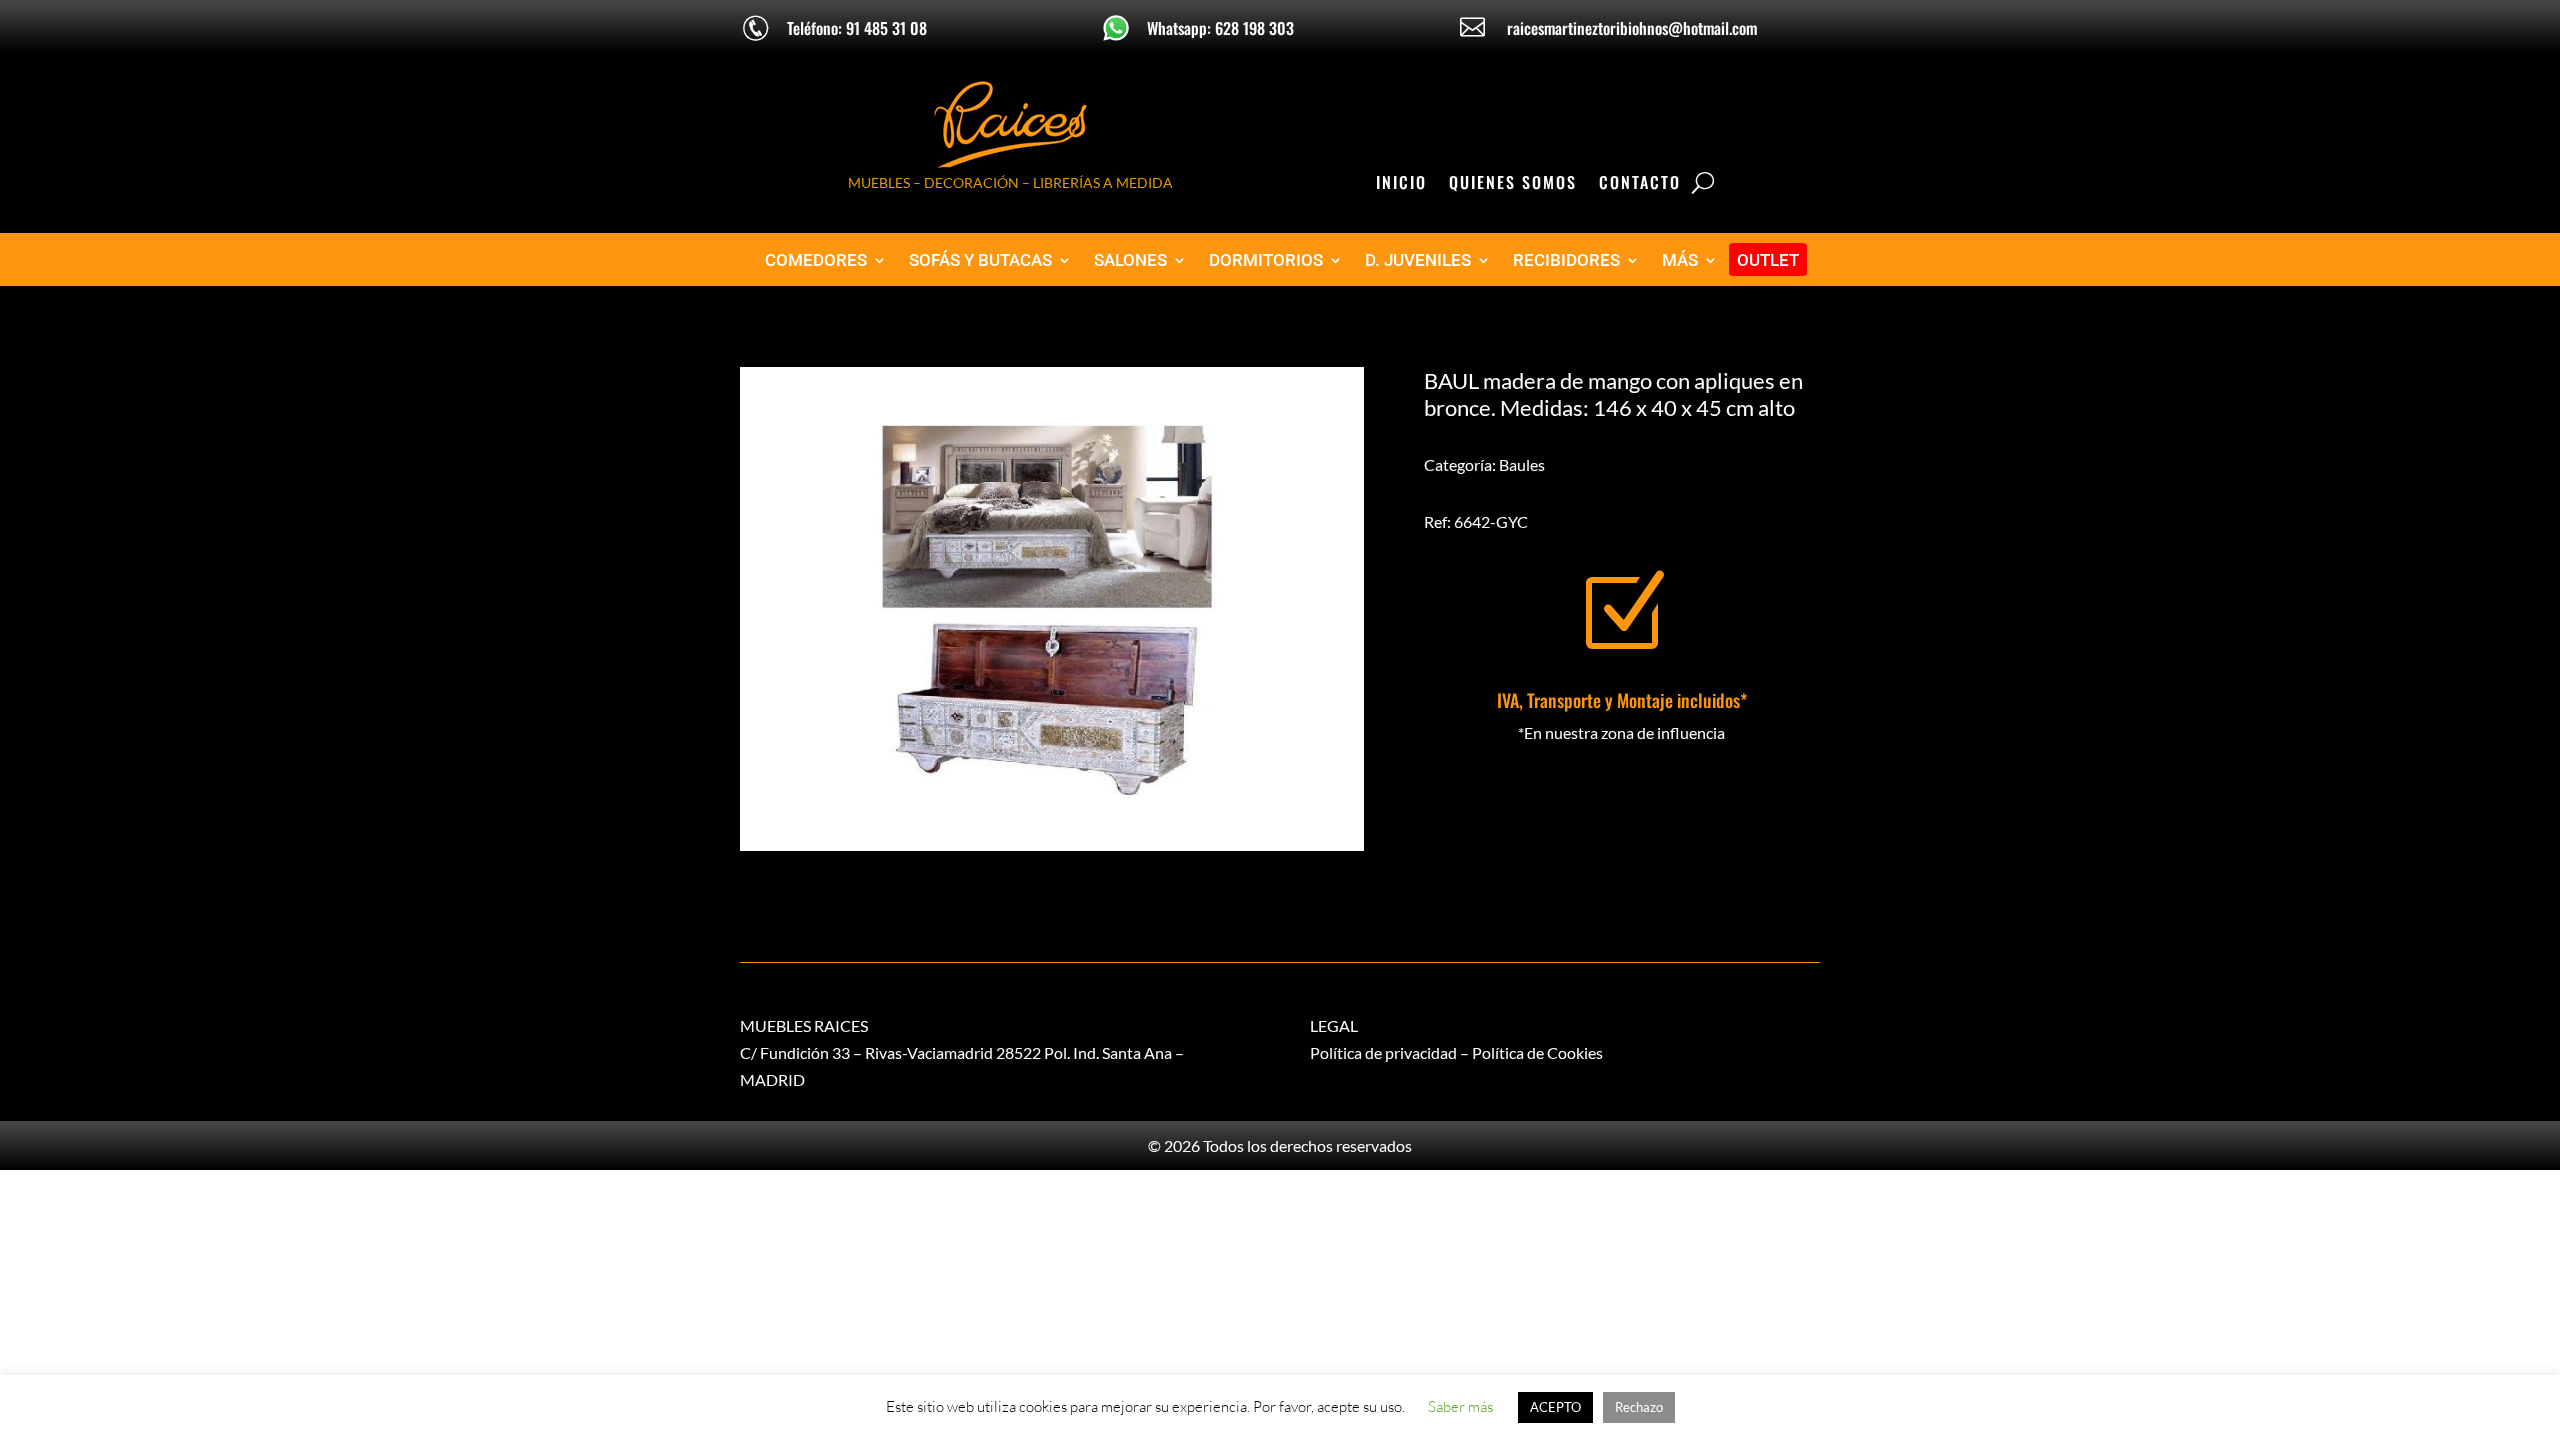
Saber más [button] (1460, 1406)
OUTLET (1768, 260)
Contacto (1640, 184)
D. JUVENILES (1418, 260)
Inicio (1401, 184)
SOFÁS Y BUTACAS (980, 260)
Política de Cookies (1537, 1052)
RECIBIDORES (1566, 260)
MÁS (1680, 260)
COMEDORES (816, 260)
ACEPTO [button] (1555, 1407)
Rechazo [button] (1639, 1407)
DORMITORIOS (1266, 260)
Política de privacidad (1383, 1052)
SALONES (1130, 260)
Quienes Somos (1513, 184)
